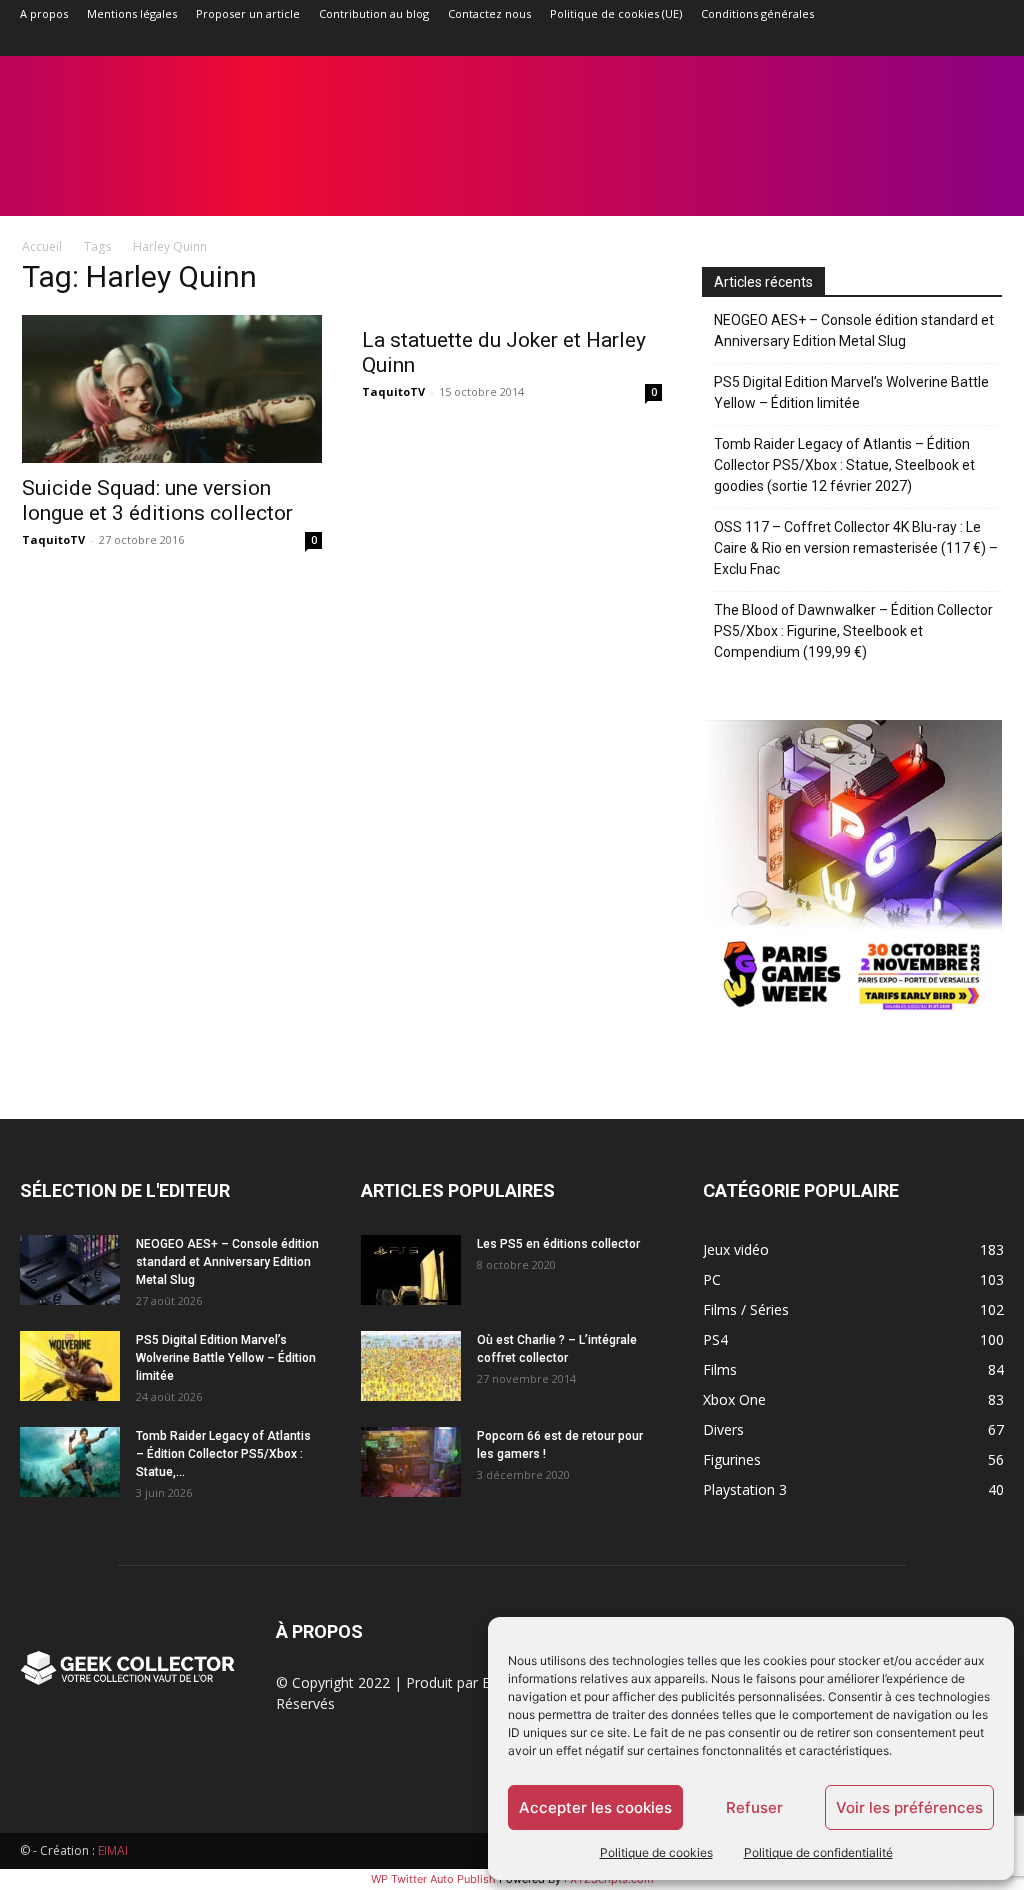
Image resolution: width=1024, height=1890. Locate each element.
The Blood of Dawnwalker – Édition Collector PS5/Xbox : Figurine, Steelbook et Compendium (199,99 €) (853, 631)
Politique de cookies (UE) (616, 13)
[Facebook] (824, 42)
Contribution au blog (374, 13)
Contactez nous (489, 13)
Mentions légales (132, 13)
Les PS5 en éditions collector (558, 1244)
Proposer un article (248, 13)
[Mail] (890, 42)
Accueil (42, 246)
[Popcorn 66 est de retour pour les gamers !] (411, 1462)
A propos (44, 13)
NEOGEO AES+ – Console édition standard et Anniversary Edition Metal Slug (854, 330)
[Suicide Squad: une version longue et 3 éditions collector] (172, 389)
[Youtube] (989, 42)
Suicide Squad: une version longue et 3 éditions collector (157, 500)
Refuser (754, 1807)
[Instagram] (857, 42)
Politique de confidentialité (818, 1852)
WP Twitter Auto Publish (433, 1879)
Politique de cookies (656, 1852)
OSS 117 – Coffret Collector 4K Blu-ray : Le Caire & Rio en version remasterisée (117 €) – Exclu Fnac (856, 548)
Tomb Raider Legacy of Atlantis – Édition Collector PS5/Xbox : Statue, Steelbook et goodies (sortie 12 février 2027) (844, 465)
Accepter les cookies (595, 1807)
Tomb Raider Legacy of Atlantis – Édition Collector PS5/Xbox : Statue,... (223, 1454)
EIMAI (113, 1850)
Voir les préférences (909, 1807)
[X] (956, 42)
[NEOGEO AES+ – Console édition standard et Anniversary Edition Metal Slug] (70, 1270)
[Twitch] (923, 42)
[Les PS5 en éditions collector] (411, 1270)
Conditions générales (757, 13)
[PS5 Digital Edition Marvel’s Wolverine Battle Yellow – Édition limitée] (70, 1366)
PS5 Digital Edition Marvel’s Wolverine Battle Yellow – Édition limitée (851, 392)
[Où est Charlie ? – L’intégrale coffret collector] (411, 1366)
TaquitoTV (53, 539)
